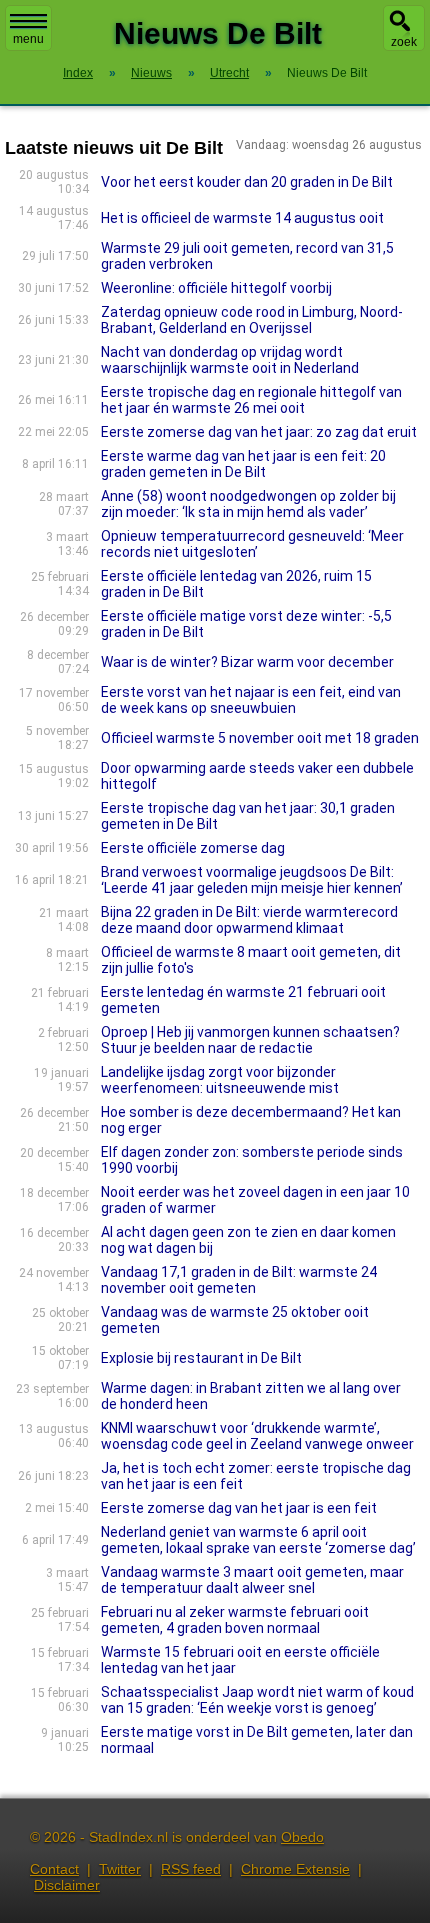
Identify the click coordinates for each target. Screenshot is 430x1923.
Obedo (302, 1837)
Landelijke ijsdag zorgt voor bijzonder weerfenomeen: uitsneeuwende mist (220, 1080)
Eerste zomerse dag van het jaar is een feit (239, 1508)
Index (78, 73)
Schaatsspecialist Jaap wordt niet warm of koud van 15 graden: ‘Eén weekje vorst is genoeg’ (257, 1700)
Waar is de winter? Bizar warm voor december (247, 662)
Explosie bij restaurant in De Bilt (201, 1358)
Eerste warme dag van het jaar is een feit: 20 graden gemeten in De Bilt (243, 464)
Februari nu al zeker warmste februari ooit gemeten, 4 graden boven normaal (235, 1620)
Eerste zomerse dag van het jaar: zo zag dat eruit (259, 432)
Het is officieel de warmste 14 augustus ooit (242, 218)
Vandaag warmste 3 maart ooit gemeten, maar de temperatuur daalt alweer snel (252, 1580)
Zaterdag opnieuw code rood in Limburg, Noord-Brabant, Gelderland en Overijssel (252, 320)
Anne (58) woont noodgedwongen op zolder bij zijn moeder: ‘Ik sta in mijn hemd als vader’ (248, 504)
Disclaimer (67, 1885)
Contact (54, 1869)
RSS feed (191, 1869)
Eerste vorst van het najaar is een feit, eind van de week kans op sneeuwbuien (251, 700)
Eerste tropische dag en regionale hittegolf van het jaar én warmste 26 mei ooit (251, 400)
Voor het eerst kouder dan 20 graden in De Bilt (247, 182)
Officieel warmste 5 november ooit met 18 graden (260, 738)
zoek (404, 42)
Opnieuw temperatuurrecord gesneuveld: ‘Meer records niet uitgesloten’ (252, 544)
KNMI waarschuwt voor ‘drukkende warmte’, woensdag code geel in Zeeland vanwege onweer (257, 1436)
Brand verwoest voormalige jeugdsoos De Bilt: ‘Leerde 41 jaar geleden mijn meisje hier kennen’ (252, 880)
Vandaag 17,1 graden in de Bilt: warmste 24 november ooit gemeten (239, 1280)
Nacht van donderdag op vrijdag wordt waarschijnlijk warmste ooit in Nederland (230, 360)
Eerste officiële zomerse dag (193, 848)
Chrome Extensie (295, 1869)
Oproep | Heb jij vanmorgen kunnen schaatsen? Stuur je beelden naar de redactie (250, 1040)
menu (28, 39)
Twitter (120, 1869)
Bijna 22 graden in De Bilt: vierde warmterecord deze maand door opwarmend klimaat (249, 920)
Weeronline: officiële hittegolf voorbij (216, 288)
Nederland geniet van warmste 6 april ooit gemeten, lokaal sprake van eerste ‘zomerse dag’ (258, 1540)
